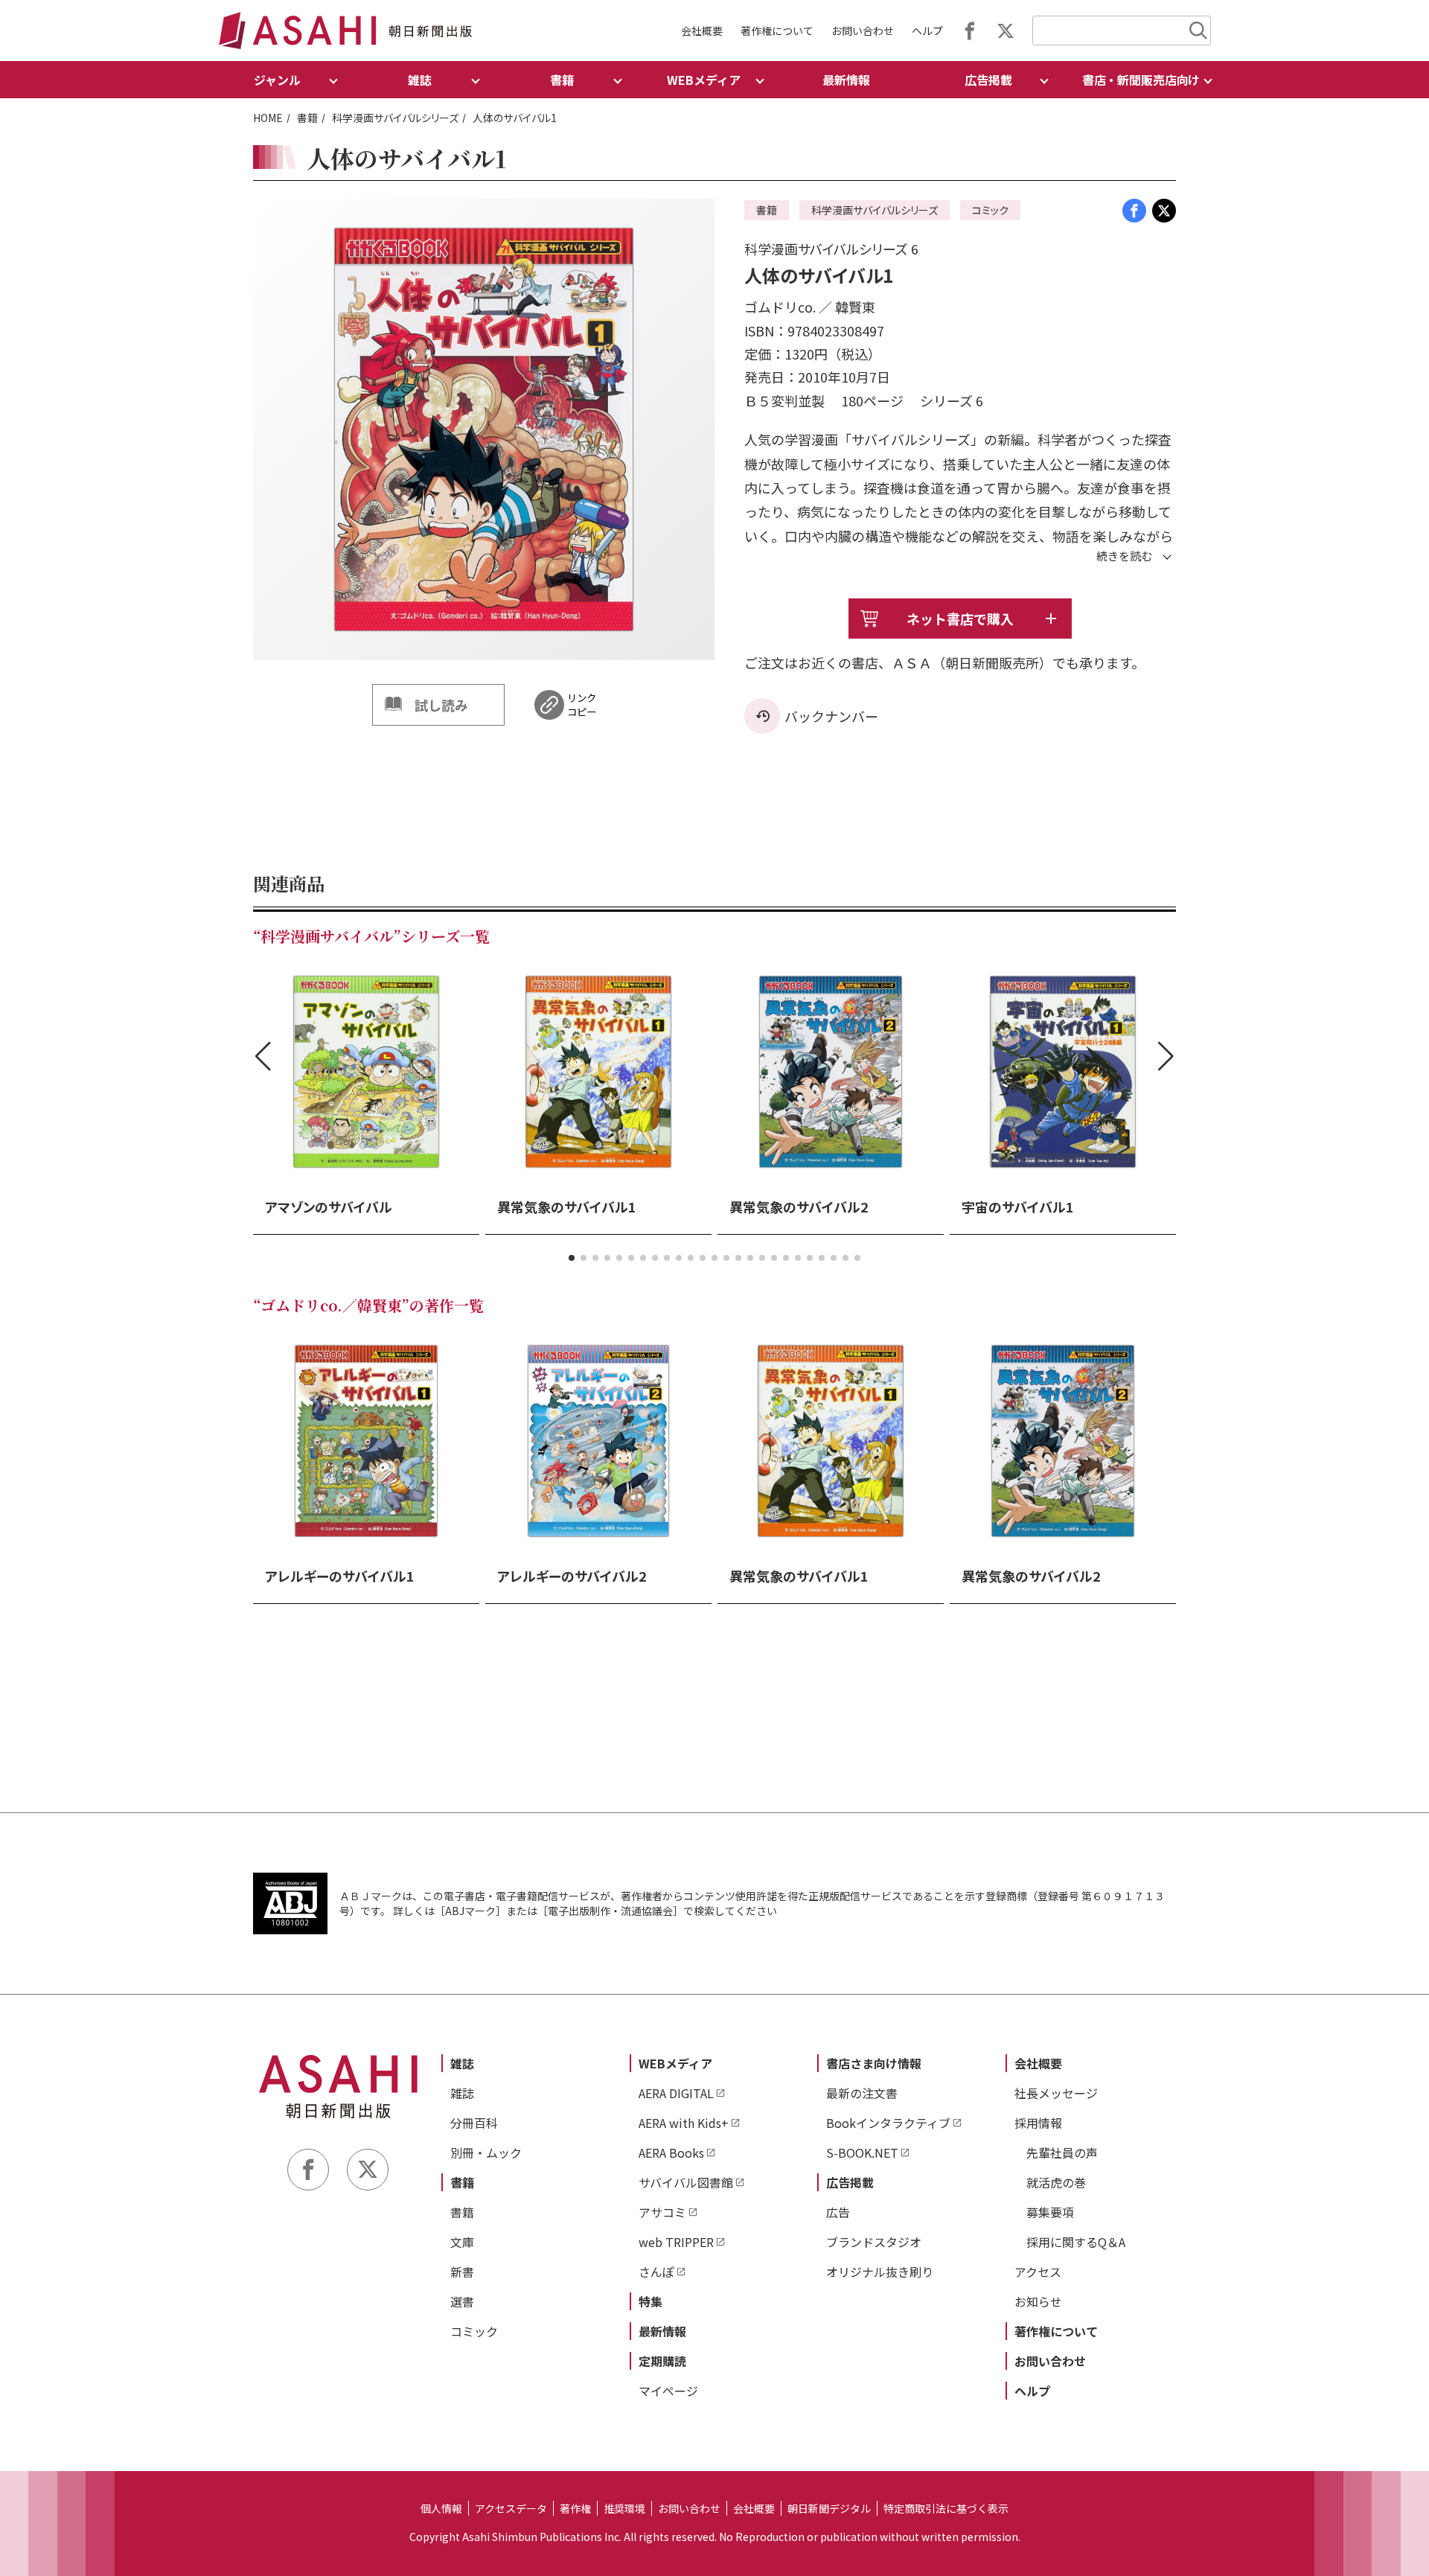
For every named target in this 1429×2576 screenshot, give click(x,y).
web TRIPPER (676, 2242)
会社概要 (702, 31)
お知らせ (1038, 2301)
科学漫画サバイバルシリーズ (395, 118)
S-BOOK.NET (862, 2152)
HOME (268, 118)
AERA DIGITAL (676, 2093)
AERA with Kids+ (684, 2123)
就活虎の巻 (1056, 2182)
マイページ (668, 2391)
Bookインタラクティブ (888, 2123)
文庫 (462, 2242)
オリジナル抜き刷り (880, 2272)
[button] (572, 1258)
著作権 (575, 2508)
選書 (462, 2301)
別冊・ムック (486, 2152)
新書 (462, 2272)
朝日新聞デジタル (829, 2508)
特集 (650, 2301)
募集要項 (1050, 2212)
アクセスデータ (511, 2508)
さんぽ (656, 2272)
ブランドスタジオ (874, 2242)
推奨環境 (624, 2508)
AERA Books (671, 2152)
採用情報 (1038, 2123)
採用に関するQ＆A (1076, 2242)
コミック (474, 2331)
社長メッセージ (1056, 2093)
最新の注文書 (862, 2093)
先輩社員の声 (1062, 2152)
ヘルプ (927, 31)
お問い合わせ (863, 31)
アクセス (1038, 2272)
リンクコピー (582, 705)
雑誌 (462, 2063)
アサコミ (662, 2212)
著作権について (777, 31)
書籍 (307, 118)
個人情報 (441, 2508)
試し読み (441, 705)
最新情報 (846, 80)
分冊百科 (474, 2123)
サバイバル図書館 (686, 2182)
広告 (838, 2212)
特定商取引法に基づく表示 (946, 2508)
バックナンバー (831, 716)
